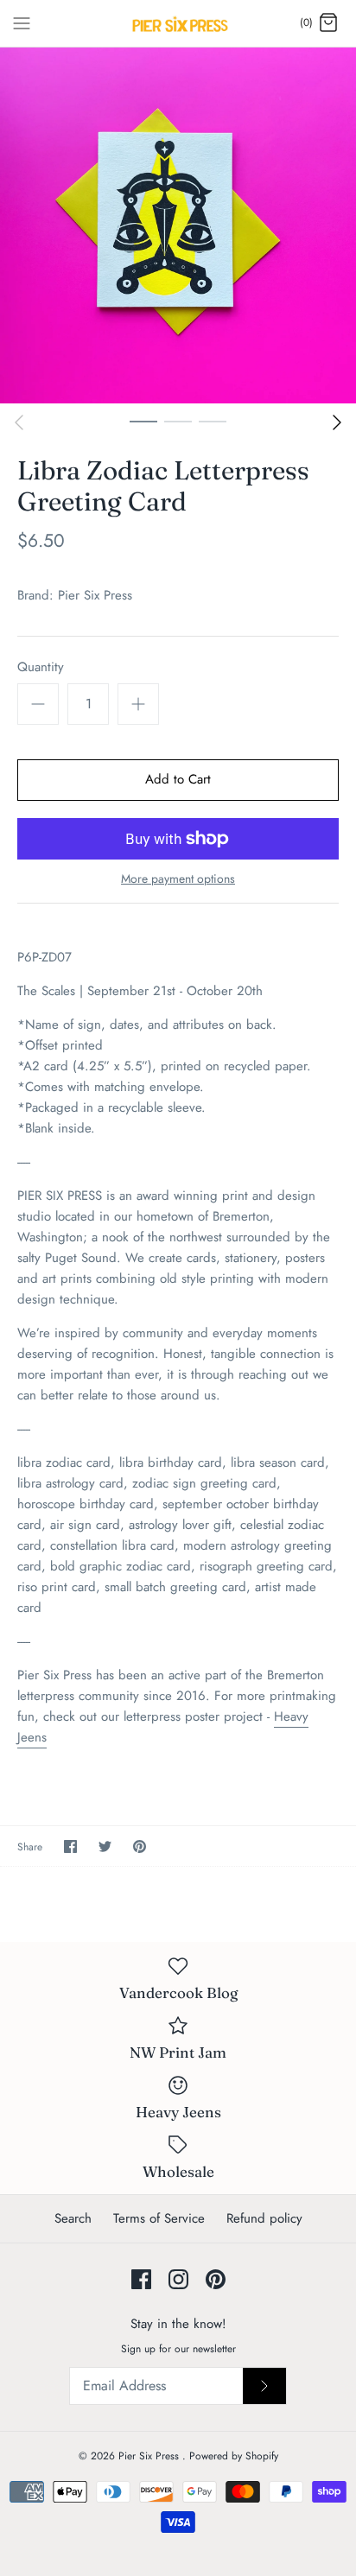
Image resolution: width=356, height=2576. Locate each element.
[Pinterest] (216, 2279)
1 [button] (143, 421)
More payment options (178, 879)
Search (73, 2218)
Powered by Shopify (234, 2456)
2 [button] (178, 421)
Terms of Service (159, 2218)
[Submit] (264, 2386)
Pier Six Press (95, 595)
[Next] (337, 422)
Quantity (41, 667)
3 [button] (213, 421)
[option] (178, 225)
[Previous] (19, 422)
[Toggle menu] (22, 22)
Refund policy (264, 2218)
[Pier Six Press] (178, 23)
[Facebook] (141, 2279)
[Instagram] (178, 2279)
